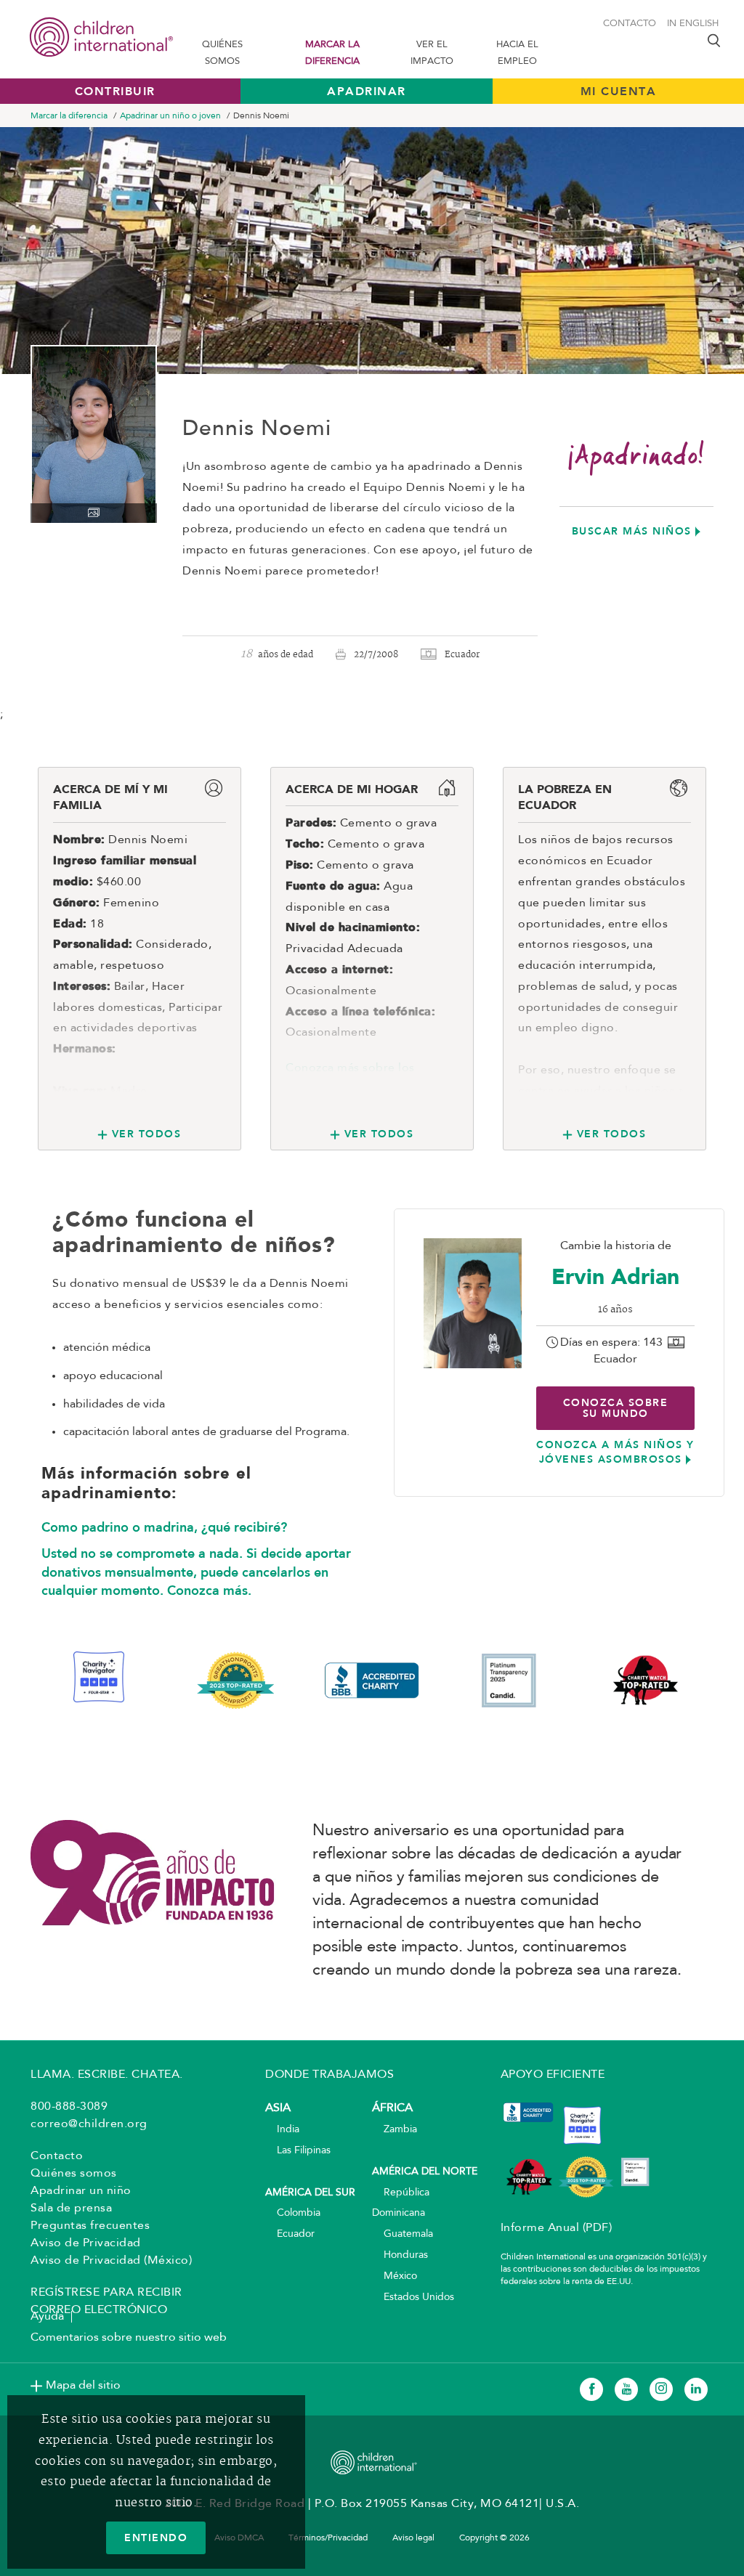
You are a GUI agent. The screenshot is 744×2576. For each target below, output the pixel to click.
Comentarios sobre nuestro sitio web (129, 2338)
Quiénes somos (222, 53)
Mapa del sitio (83, 2386)
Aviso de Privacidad (86, 2243)
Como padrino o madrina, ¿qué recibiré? (164, 1527)
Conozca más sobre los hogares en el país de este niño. (359, 1089)
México (395, 2276)
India (282, 2130)
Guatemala (403, 2234)
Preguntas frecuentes (90, 2226)
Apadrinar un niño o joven (170, 116)
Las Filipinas (298, 2151)
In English (693, 24)
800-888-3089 (69, 2107)
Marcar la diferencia (332, 53)
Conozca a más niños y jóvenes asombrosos (615, 1452)
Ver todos (146, 1134)
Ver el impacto (432, 53)
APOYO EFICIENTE (553, 2075)
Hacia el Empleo (517, 53)
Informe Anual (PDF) (557, 2228)
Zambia (395, 2130)
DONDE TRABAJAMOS (329, 2075)
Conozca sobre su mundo (616, 1408)
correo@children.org (89, 2124)
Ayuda (47, 2317)
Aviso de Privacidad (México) (111, 2261)
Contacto (630, 24)
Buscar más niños (632, 531)
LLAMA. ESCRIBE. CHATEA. (107, 2075)
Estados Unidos (413, 2297)
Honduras (400, 2255)
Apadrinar (367, 91)
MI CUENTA (619, 91)
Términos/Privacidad (328, 2538)
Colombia (293, 2213)
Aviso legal (413, 2538)
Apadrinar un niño (81, 2191)
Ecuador (290, 2234)
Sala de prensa (71, 2209)
